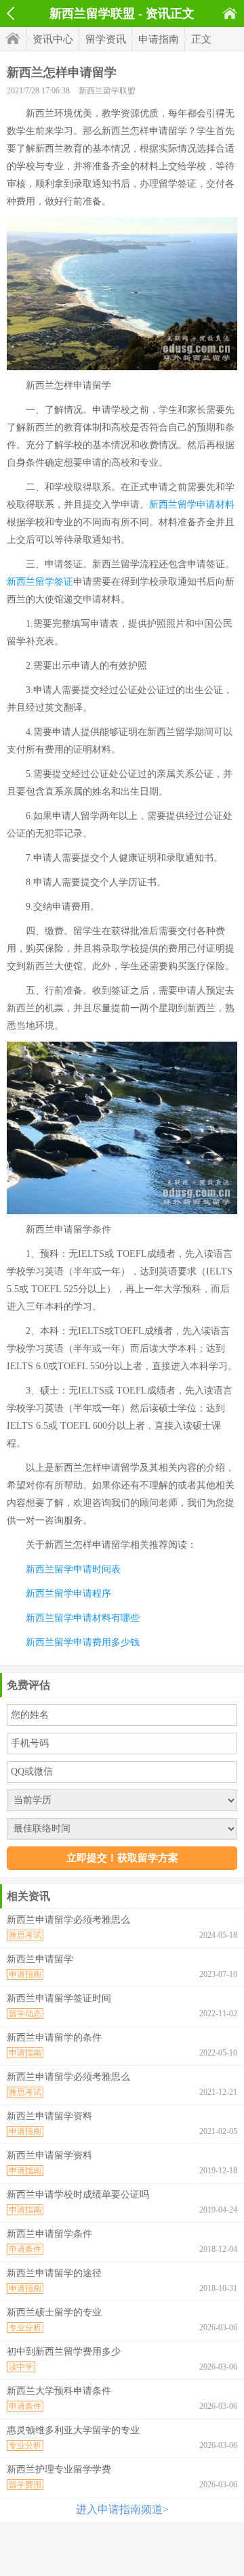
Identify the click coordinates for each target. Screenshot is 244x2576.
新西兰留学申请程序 (68, 1594)
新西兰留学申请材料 (192, 505)
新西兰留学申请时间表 (73, 1569)
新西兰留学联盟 (107, 91)
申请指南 (159, 39)
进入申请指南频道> (122, 2509)
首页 (230, 13)
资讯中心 (53, 39)
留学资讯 (106, 39)
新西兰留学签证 (40, 582)
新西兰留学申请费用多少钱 (83, 1642)
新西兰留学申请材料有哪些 (83, 1618)
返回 (11, 14)
